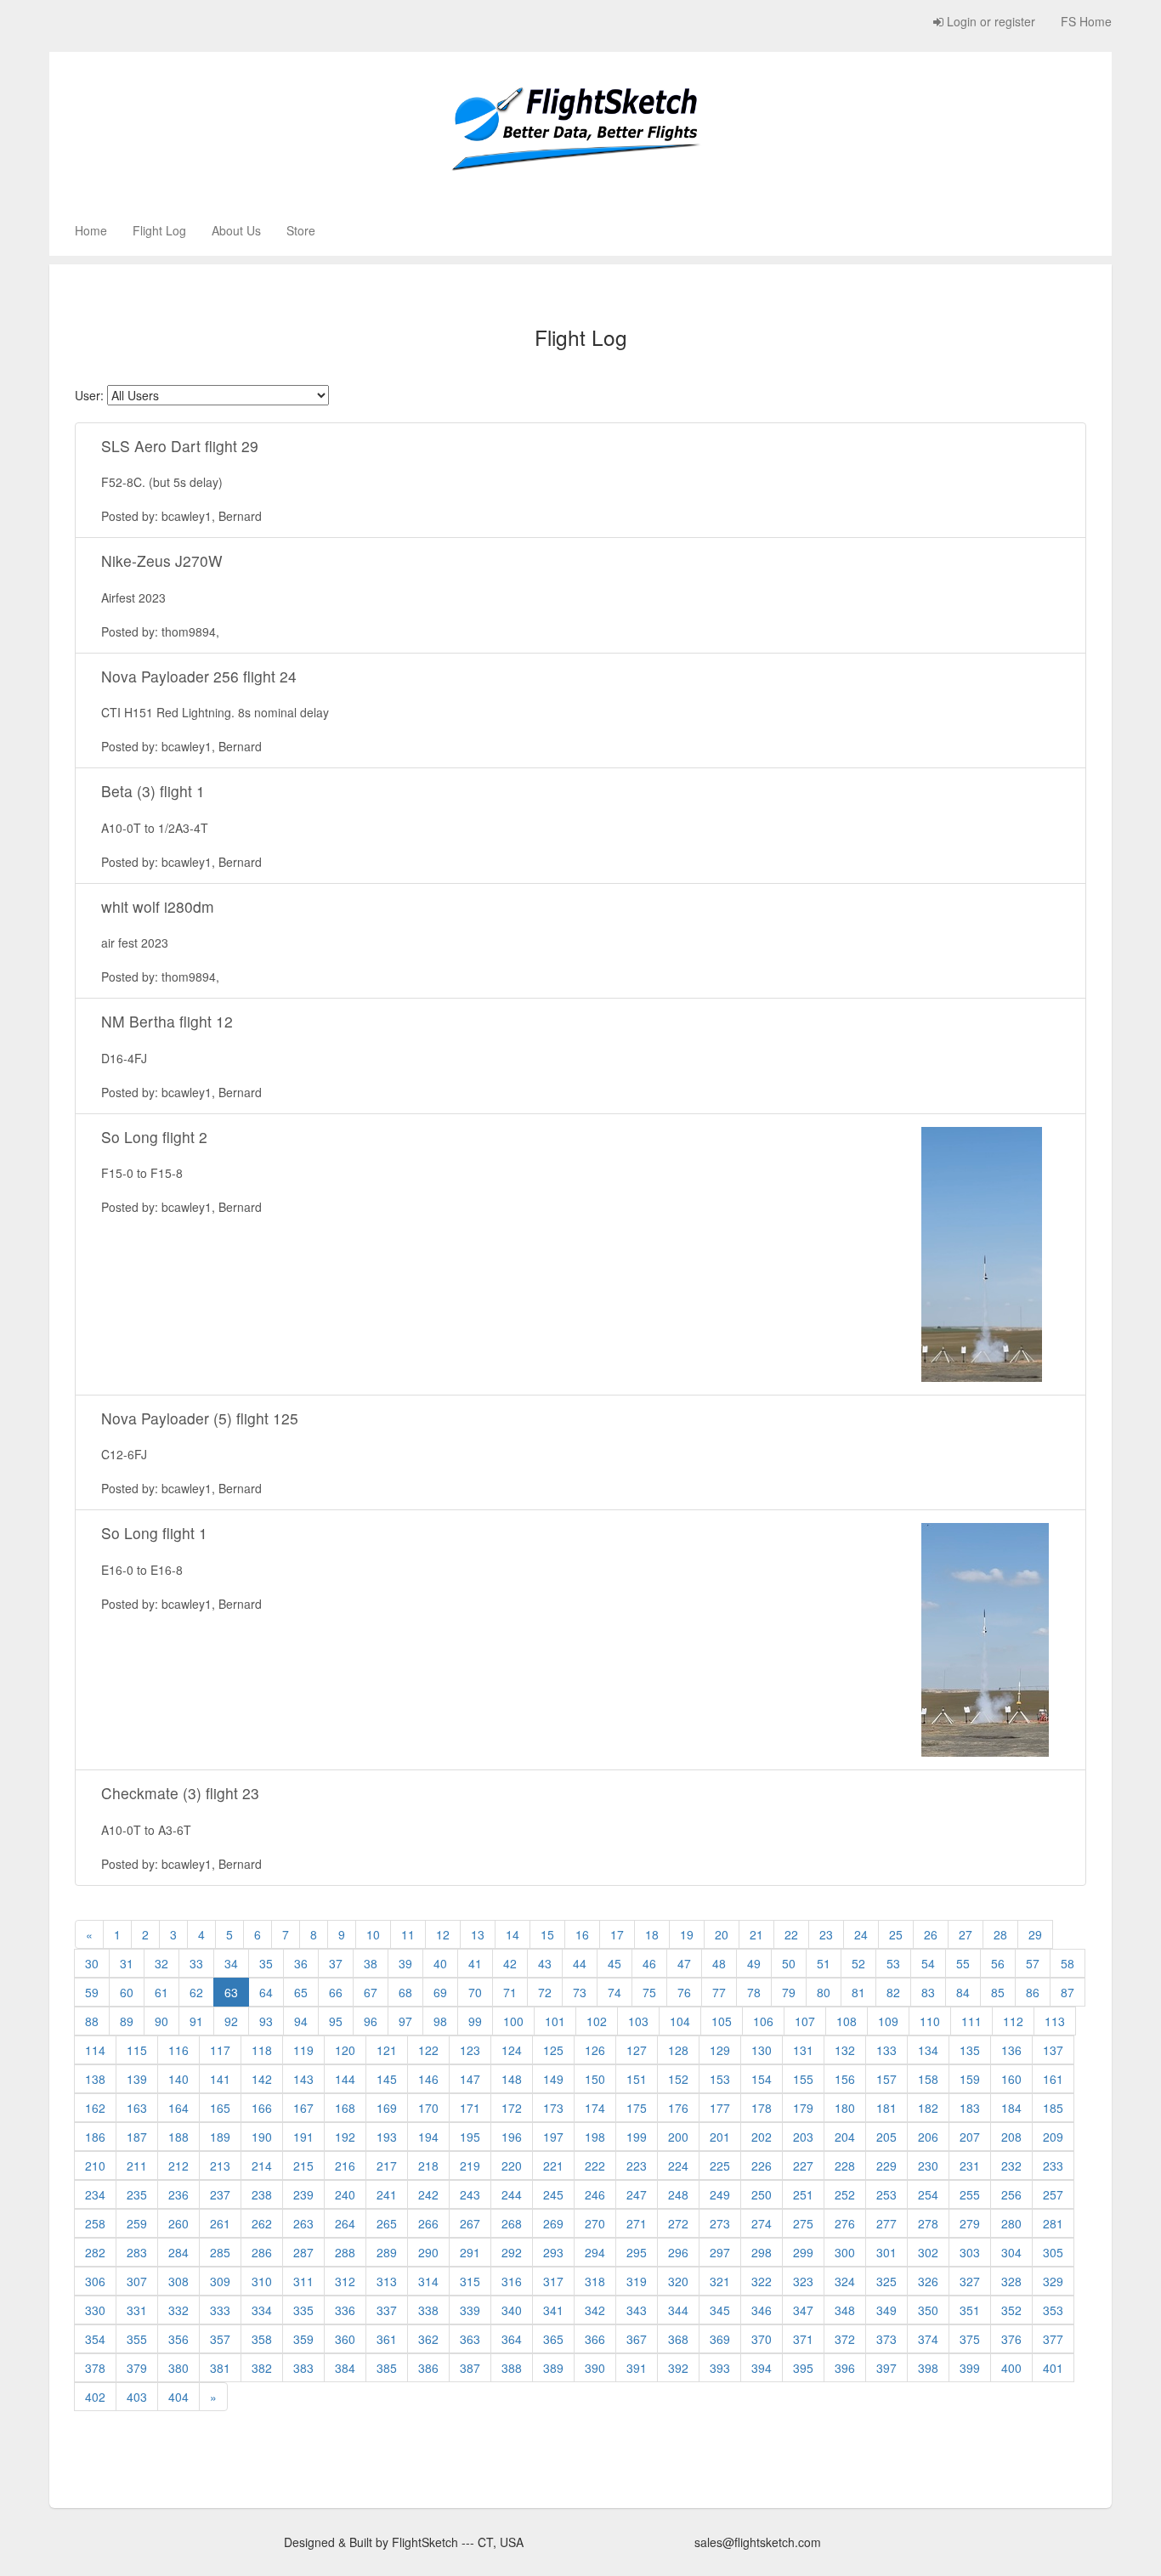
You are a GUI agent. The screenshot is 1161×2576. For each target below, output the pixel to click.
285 (220, 2252)
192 (345, 2137)
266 (428, 2223)
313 (387, 2281)
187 (137, 2137)
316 (512, 2281)
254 (928, 2194)
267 (470, 2223)
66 (336, 1992)
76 (684, 1992)
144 (345, 2079)
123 (470, 2050)
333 (220, 2310)
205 (886, 2137)
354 (95, 2339)
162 (95, 2108)
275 (803, 2223)
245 (553, 2194)
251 (803, 2194)
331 (137, 2310)
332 (178, 2310)
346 (762, 2310)
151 (637, 2079)
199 (637, 2137)
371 (803, 2339)
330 (95, 2310)
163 (137, 2108)
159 (970, 2079)
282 (95, 2252)
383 (303, 2368)
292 (512, 2252)
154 (762, 2079)
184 (1011, 2108)
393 (720, 2368)
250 (762, 2194)
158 (928, 2079)
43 (545, 1963)
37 (336, 1963)
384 (345, 2368)
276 (845, 2223)
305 (1053, 2252)
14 (513, 1934)
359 (303, 2339)
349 (886, 2310)
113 (1055, 2021)
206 (928, 2137)
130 (762, 2050)
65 (301, 1992)
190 (262, 2137)
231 (970, 2166)
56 (998, 1963)
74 (614, 1992)
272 (678, 2223)
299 (803, 2252)
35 (266, 1963)
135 (970, 2050)
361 (387, 2339)
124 (512, 2050)
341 (553, 2310)
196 (512, 2137)
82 (893, 1992)
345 (720, 2310)
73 (580, 1992)
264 (345, 2223)
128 (678, 2050)
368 (678, 2339)
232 (1011, 2166)
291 (470, 2252)
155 (803, 2079)
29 (1035, 1934)
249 (720, 2194)
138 (95, 2079)
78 (754, 1992)
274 (762, 2223)
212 (178, 2166)
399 (970, 2368)
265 (387, 2223)
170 (428, 2108)
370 (762, 2339)
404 (178, 2397)
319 (637, 2281)
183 (970, 2108)
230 (928, 2166)
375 (970, 2339)
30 (92, 1963)
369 (720, 2339)
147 (470, 2079)
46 (649, 1963)
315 (470, 2281)
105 (722, 2021)
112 (1013, 2021)
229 (886, 2166)
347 (803, 2310)
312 (345, 2281)
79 (789, 1992)
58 (1068, 1963)
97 (405, 2021)
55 (963, 1963)
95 (336, 2021)
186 (95, 2137)
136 (1011, 2050)
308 (178, 2281)
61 (161, 1992)
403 (137, 2397)
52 (858, 1963)
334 (262, 2310)
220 (512, 2166)
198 (595, 2137)
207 (970, 2137)
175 (637, 2108)
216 (345, 2166)
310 (262, 2281)
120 (345, 2050)
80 (824, 1992)
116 (178, 2050)
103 (638, 2021)
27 (966, 1934)
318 (595, 2281)
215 (303, 2166)
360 (345, 2339)
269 (553, 2223)
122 (428, 2050)
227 (803, 2166)
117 (220, 2050)
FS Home (1086, 21)
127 (637, 2050)
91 (196, 2021)
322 (762, 2281)
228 (845, 2166)
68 (405, 1992)
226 (762, 2166)
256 (1011, 2194)
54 (928, 1963)
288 (345, 2252)
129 (720, 2050)
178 (762, 2108)
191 (303, 2137)
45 (614, 1963)
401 (1053, 2368)
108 (847, 2021)
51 (824, 1963)
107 (805, 2021)
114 (95, 2050)
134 (928, 2050)
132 (845, 2050)
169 (387, 2108)
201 (720, 2137)
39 (405, 1963)
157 (886, 2079)
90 (161, 2021)
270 (595, 2223)
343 (637, 2310)
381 (220, 2368)
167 (303, 2108)
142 (262, 2079)
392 (678, 2368)
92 (231, 2021)
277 (886, 2223)
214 (262, 2166)
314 (428, 2281)
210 (95, 2166)
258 (95, 2223)
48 (719, 1963)
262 (262, 2223)
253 (886, 2194)
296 (678, 2252)
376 (1011, 2339)
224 (678, 2166)
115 (137, 2050)
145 (387, 2079)
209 (1053, 2137)
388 (512, 2368)
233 (1053, 2166)
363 (470, 2339)
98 (440, 2021)
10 (373, 1934)
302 (928, 2252)
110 (930, 2021)
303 (970, 2252)
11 (408, 1934)
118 (262, 2050)
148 (512, 2079)
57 (1033, 1963)
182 (928, 2108)
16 (582, 1934)
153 (720, 2079)
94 (301, 2021)
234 (95, 2194)
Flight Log (159, 230)
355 (137, 2339)
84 (963, 1992)
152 (678, 2079)
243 (470, 2194)
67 (371, 1992)
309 (220, 2281)
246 (595, 2194)
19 (687, 1934)
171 (470, 2108)
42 (510, 1963)
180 (845, 2108)
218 (428, 2166)
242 (428, 2194)
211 (137, 2166)
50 (789, 1963)
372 (845, 2339)
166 (262, 2108)
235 (137, 2194)
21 (756, 1934)
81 (858, 1992)
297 (720, 2252)
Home (91, 230)
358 (262, 2339)
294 (595, 2252)
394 (762, 2368)
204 (845, 2137)
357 (220, 2339)
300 (845, 2252)
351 (970, 2310)
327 (970, 2281)
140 (178, 2079)
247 (637, 2194)
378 (95, 2368)
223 (637, 2166)
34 (231, 1963)
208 (1011, 2137)
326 (928, 2281)
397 (886, 2368)
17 (617, 1934)
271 (637, 2223)
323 (803, 2281)
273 (720, 2223)
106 (763, 2021)
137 (1053, 2050)
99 (475, 2021)
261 (220, 2223)
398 (928, 2368)
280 (1011, 2223)
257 (1053, 2194)
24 (861, 1934)
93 (266, 2021)
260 (178, 2223)
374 (928, 2339)
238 (262, 2194)
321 (720, 2281)
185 (1053, 2108)
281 (1053, 2223)
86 (1033, 1992)
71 (510, 1992)
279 (970, 2223)
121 (387, 2050)
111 (971, 2021)
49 (754, 1963)
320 (678, 2281)
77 (719, 1992)
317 (553, 2281)
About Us (236, 230)
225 (720, 2166)
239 (303, 2194)
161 (1053, 2079)
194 (428, 2137)
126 (595, 2050)
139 (137, 2079)
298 (762, 2252)
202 (762, 2137)
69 (440, 1992)
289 (387, 2252)
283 (137, 2252)
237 (220, 2194)
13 (478, 1934)
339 (470, 2310)
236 (178, 2194)
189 (220, 2137)
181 (886, 2108)
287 (303, 2252)
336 (345, 2310)
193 (387, 2137)
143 (303, 2079)
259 (137, 2223)
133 (886, 2050)
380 (178, 2368)
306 (95, 2281)
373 (886, 2339)
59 (92, 1992)
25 (896, 1934)
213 (220, 2166)
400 (1011, 2368)
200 (678, 2137)
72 (545, 1992)
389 (553, 2368)
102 (597, 2021)
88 (92, 2021)
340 (512, 2310)
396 (845, 2368)
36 (301, 1963)
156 (845, 2079)
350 (928, 2310)
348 (845, 2310)
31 (127, 1963)
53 (893, 1963)
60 (127, 1992)
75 (649, 1992)
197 (553, 2137)
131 (803, 2050)
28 (1000, 1934)
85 (998, 1992)
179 (803, 2108)
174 (595, 2108)
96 (371, 2021)
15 (547, 1934)
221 (553, 2166)
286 (262, 2252)
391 (637, 2368)
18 (652, 1934)
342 (595, 2310)
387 (470, 2368)
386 (428, 2368)
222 (595, 2166)
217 (387, 2166)
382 (262, 2368)
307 (137, 2281)
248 (678, 2194)
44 (580, 1963)
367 (637, 2339)
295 (637, 2252)
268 (512, 2223)
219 (470, 2166)
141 (220, 2079)
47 (684, 1963)
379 (137, 2368)
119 (303, 2050)
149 (553, 2079)
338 (428, 2310)
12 (443, 1934)
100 (513, 2021)
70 (475, 1992)
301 (886, 2252)
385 (387, 2368)
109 (888, 2021)
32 (161, 1963)
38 (371, 1963)
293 (553, 2252)
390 (595, 2368)
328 (1011, 2281)
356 (178, 2339)
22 (791, 1934)
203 (803, 2137)
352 (1011, 2310)
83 (928, 1992)
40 (440, 1963)
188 (178, 2137)
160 (1011, 2079)
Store (301, 230)
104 (680, 2021)
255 (970, 2194)
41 (475, 1963)
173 (553, 2108)
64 (266, 1992)
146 (428, 2079)
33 (196, 1963)
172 (512, 2108)
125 (553, 2050)
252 (845, 2194)
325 (886, 2281)
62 (196, 1992)
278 (928, 2223)
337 (387, 2310)
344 (678, 2310)
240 (345, 2194)
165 (220, 2108)
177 (720, 2108)
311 (303, 2281)
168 (345, 2108)
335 (303, 2310)
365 (553, 2339)
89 (127, 2021)
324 (845, 2281)
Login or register (989, 21)
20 (722, 1934)
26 (931, 1934)
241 (387, 2194)
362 (428, 2339)
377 (1053, 2339)
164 (178, 2108)
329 (1053, 2281)
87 (1068, 1992)
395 (803, 2368)
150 (595, 2079)
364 (512, 2339)
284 (178, 2252)
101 (555, 2021)
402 (95, 2397)
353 (1053, 2310)
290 (428, 2252)
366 (595, 2339)
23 (826, 1934)
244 (512, 2194)
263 (303, 2223)
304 (1011, 2252)
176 (678, 2108)
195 (470, 2137)
